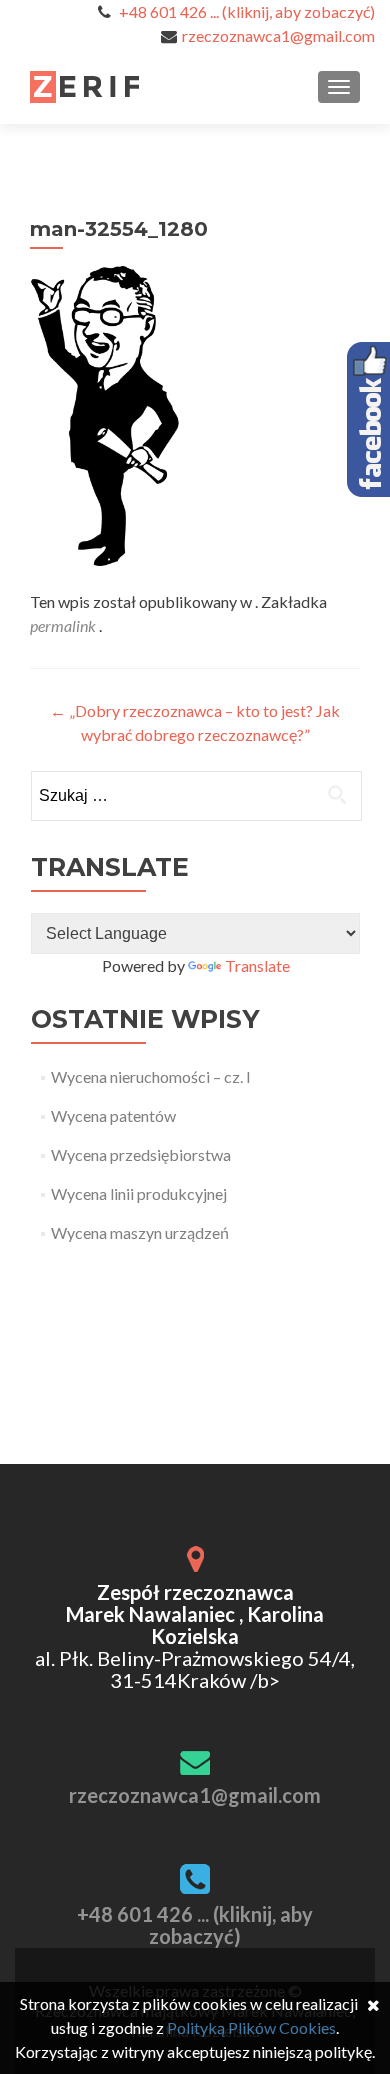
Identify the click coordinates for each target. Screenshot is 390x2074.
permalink (64, 625)
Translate (257, 965)
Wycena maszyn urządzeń (140, 1232)
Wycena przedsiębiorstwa (141, 1154)
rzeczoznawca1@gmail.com (278, 35)
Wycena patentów (113, 1115)
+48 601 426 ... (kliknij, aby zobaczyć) (247, 11)
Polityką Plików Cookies (251, 2027)
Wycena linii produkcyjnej (139, 1193)
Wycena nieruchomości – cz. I (151, 1076)
